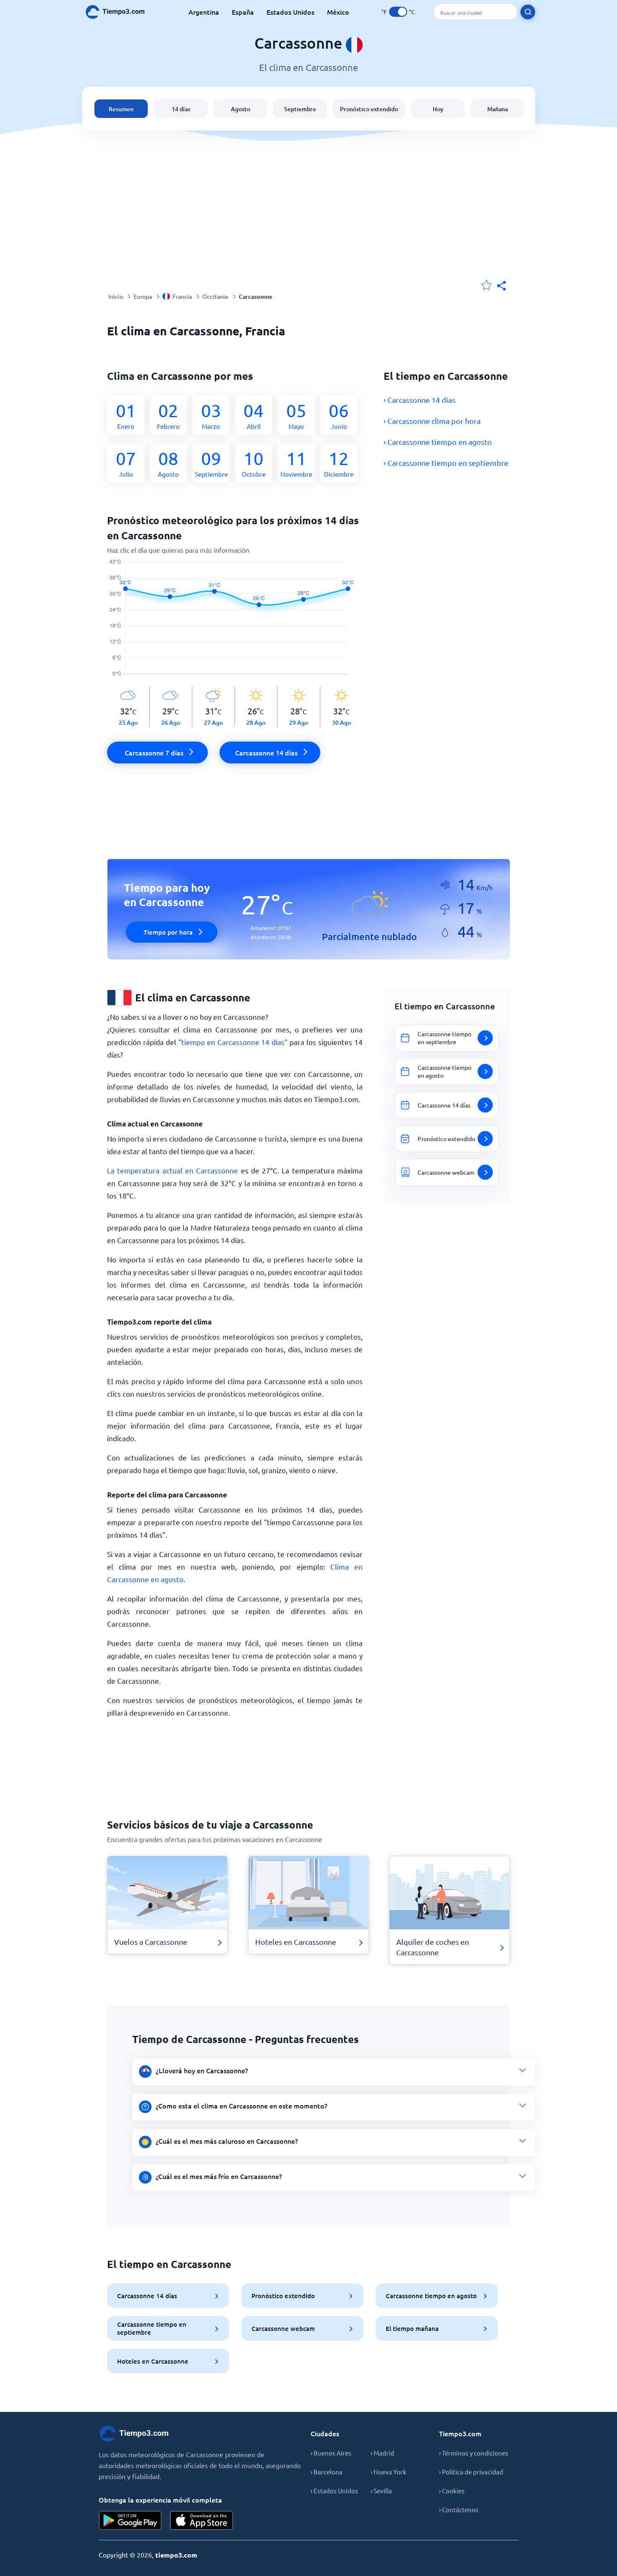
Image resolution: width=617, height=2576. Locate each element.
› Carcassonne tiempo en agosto (438, 442)
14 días (181, 109)
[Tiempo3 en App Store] (201, 2520)
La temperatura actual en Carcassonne (173, 1170)
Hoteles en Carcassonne (153, 2361)
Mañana (498, 109)
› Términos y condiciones (474, 2453)
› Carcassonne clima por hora (432, 421)
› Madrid (382, 2453)
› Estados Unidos (334, 2491)
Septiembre (300, 109)
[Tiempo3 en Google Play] (130, 2520)
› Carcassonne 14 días (420, 400)
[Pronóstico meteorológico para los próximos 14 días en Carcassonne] (235, 623)
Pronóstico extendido (369, 109)
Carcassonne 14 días (147, 2296)
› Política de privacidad (471, 2472)
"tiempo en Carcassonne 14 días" (233, 1042)
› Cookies (452, 2491)
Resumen (121, 109)
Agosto (241, 109)
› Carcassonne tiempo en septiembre (446, 463)
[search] (528, 12)
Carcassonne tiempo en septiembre (152, 2328)
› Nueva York (388, 2472)
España (243, 12)
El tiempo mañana (412, 2328)
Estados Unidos (290, 12)
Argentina (204, 12)
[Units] (398, 12)
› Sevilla (381, 2491)
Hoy (438, 109)
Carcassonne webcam (283, 2328)
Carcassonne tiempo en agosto (431, 2296)
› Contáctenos (459, 2509)
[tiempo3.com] (120, 12)
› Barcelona (327, 2472)
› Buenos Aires (331, 2453)
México (338, 12)
